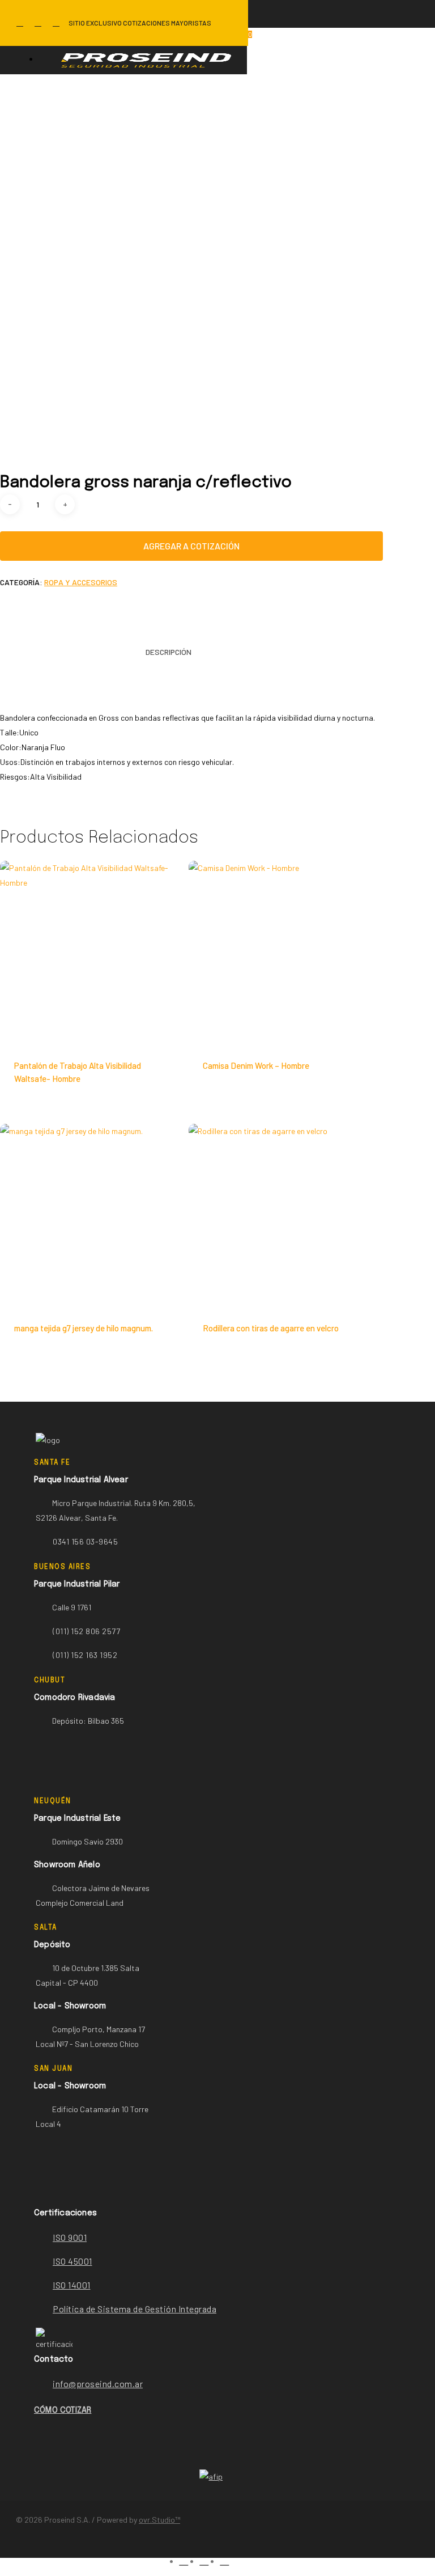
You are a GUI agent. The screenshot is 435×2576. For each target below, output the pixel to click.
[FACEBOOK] (20, 23)
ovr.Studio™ (159, 2520)
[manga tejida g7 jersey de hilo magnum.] (92, 1216)
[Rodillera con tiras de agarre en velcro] (280, 1216)
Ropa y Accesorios (81, 582)
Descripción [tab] (169, 652)
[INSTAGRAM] (56, 23)
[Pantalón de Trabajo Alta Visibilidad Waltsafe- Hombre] (92, 953)
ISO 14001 (72, 2285)
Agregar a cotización (191, 546)
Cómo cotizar (63, 2410)
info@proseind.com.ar (98, 2383)
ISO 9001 (70, 2237)
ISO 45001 (72, 2261)
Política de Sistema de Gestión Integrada (135, 2309)
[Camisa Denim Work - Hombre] (280, 953)
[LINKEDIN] (38, 23)
